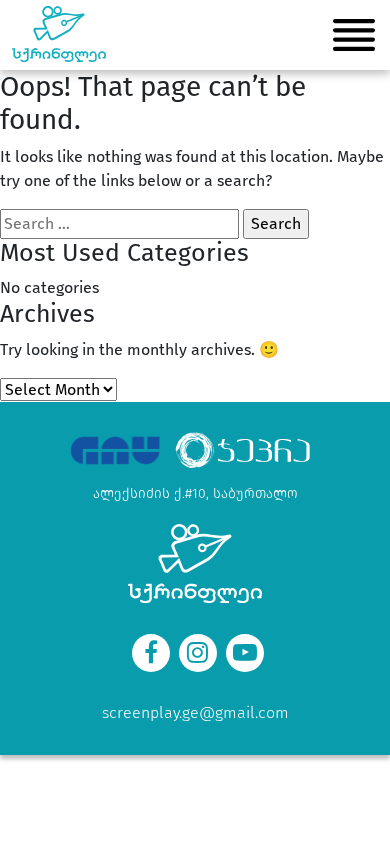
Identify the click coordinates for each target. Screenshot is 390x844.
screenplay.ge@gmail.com (195, 712)
